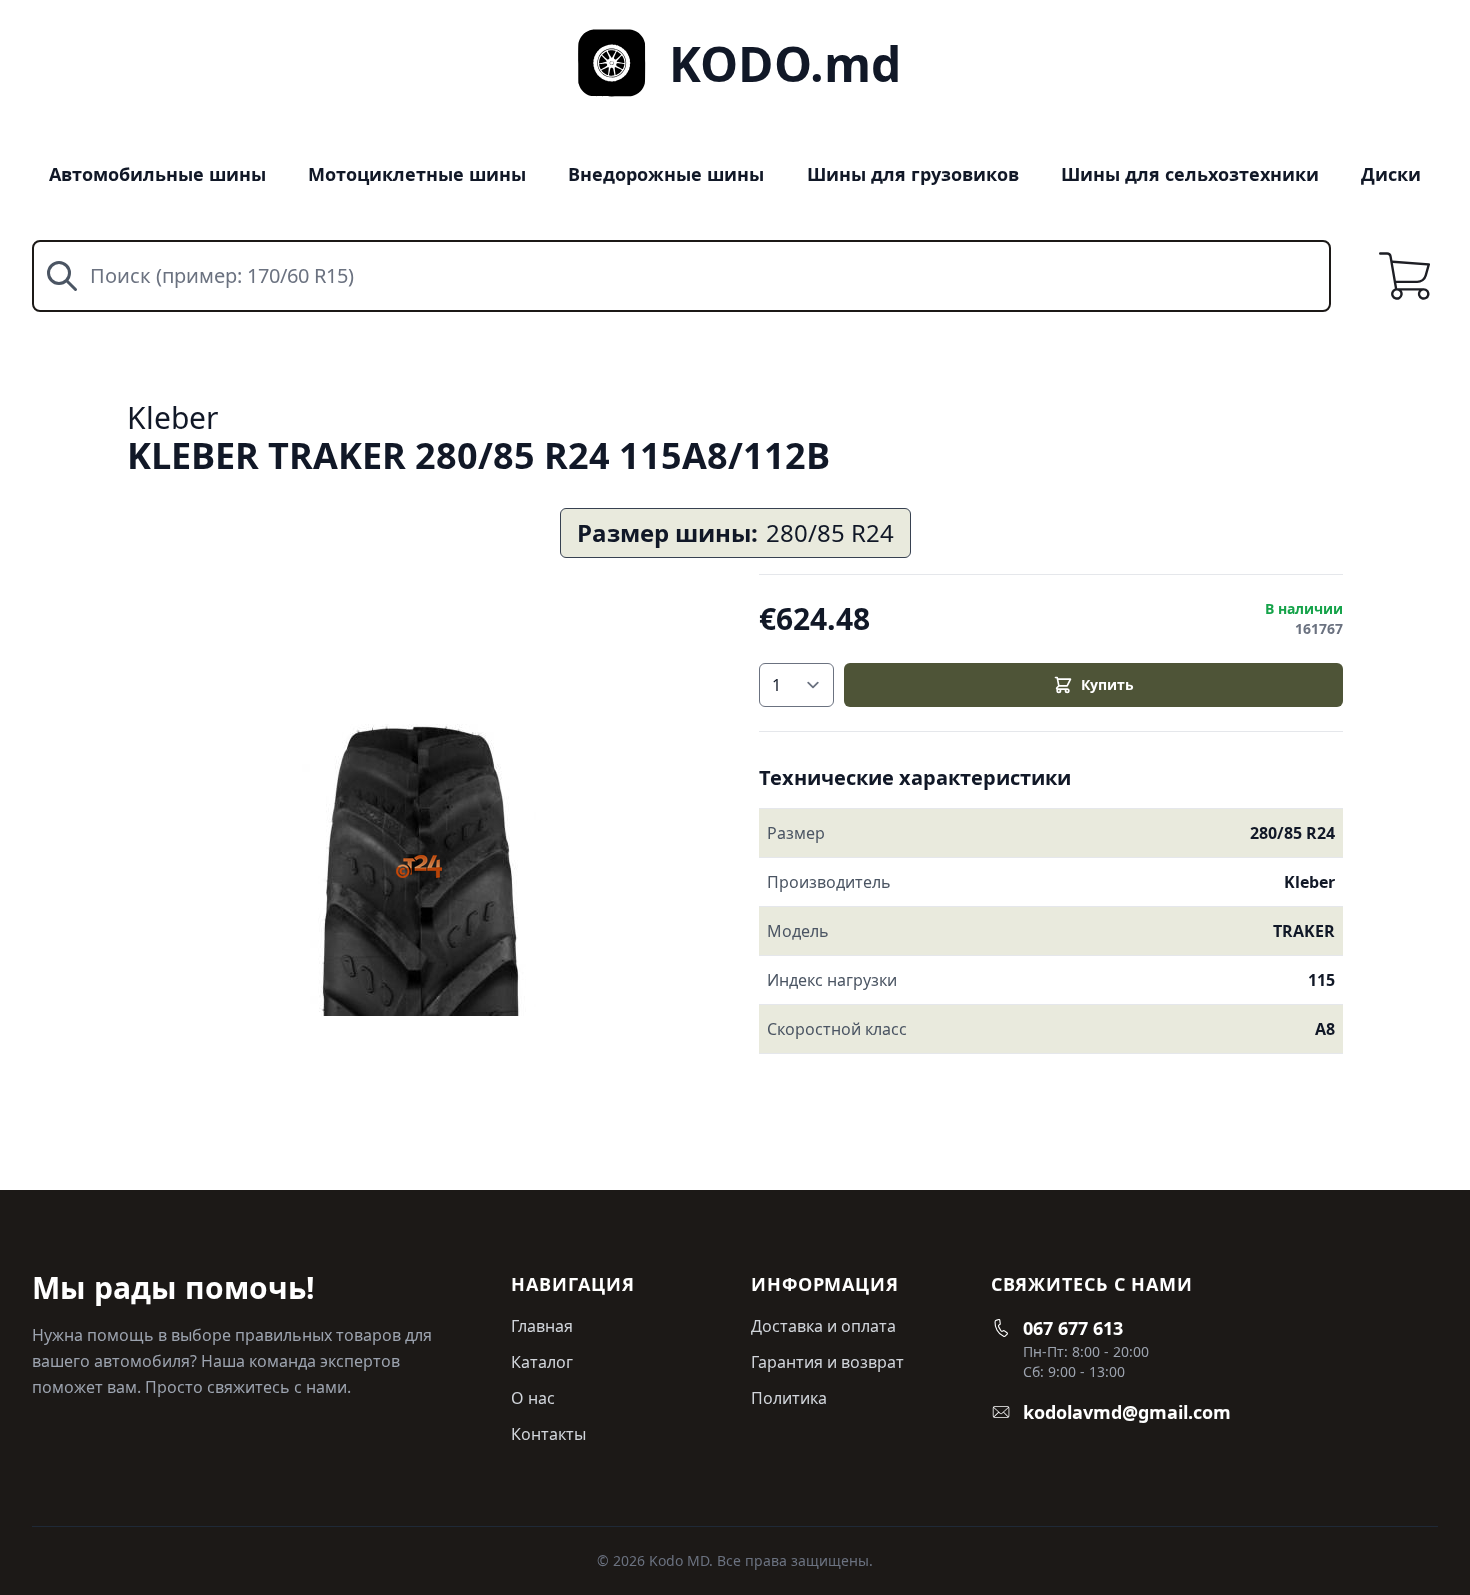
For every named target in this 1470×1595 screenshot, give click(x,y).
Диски (1391, 174)
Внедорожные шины (666, 174)
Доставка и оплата (823, 1326)
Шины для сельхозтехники (1190, 174)
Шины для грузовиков (913, 174)
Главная (542, 1326)
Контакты (548, 1434)
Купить (1107, 684)
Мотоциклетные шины (417, 174)
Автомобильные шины (157, 174)
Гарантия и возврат (827, 1362)
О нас (533, 1398)
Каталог (542, 1362)
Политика (789, 1398)
